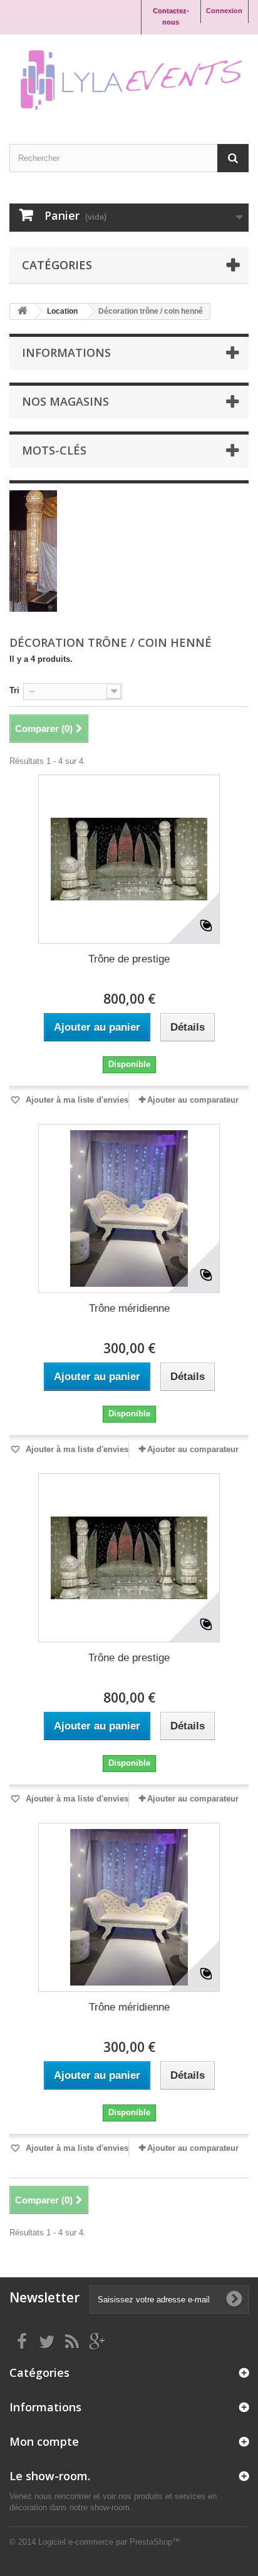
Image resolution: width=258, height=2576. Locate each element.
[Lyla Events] (129, 78)
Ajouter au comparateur (193, 1100)
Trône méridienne (129, 1308)
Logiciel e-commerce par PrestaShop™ (109, 2542)
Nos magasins (65, 401)
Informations (66, 353)
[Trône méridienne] (129, 1208)
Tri (14, 690)
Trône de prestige (129, 959)
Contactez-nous (171, 16)
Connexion (224, 11)
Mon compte (44, 2441)
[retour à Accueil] (23, 312)
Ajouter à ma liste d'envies (76, 1100)
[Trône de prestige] (129, 859)
